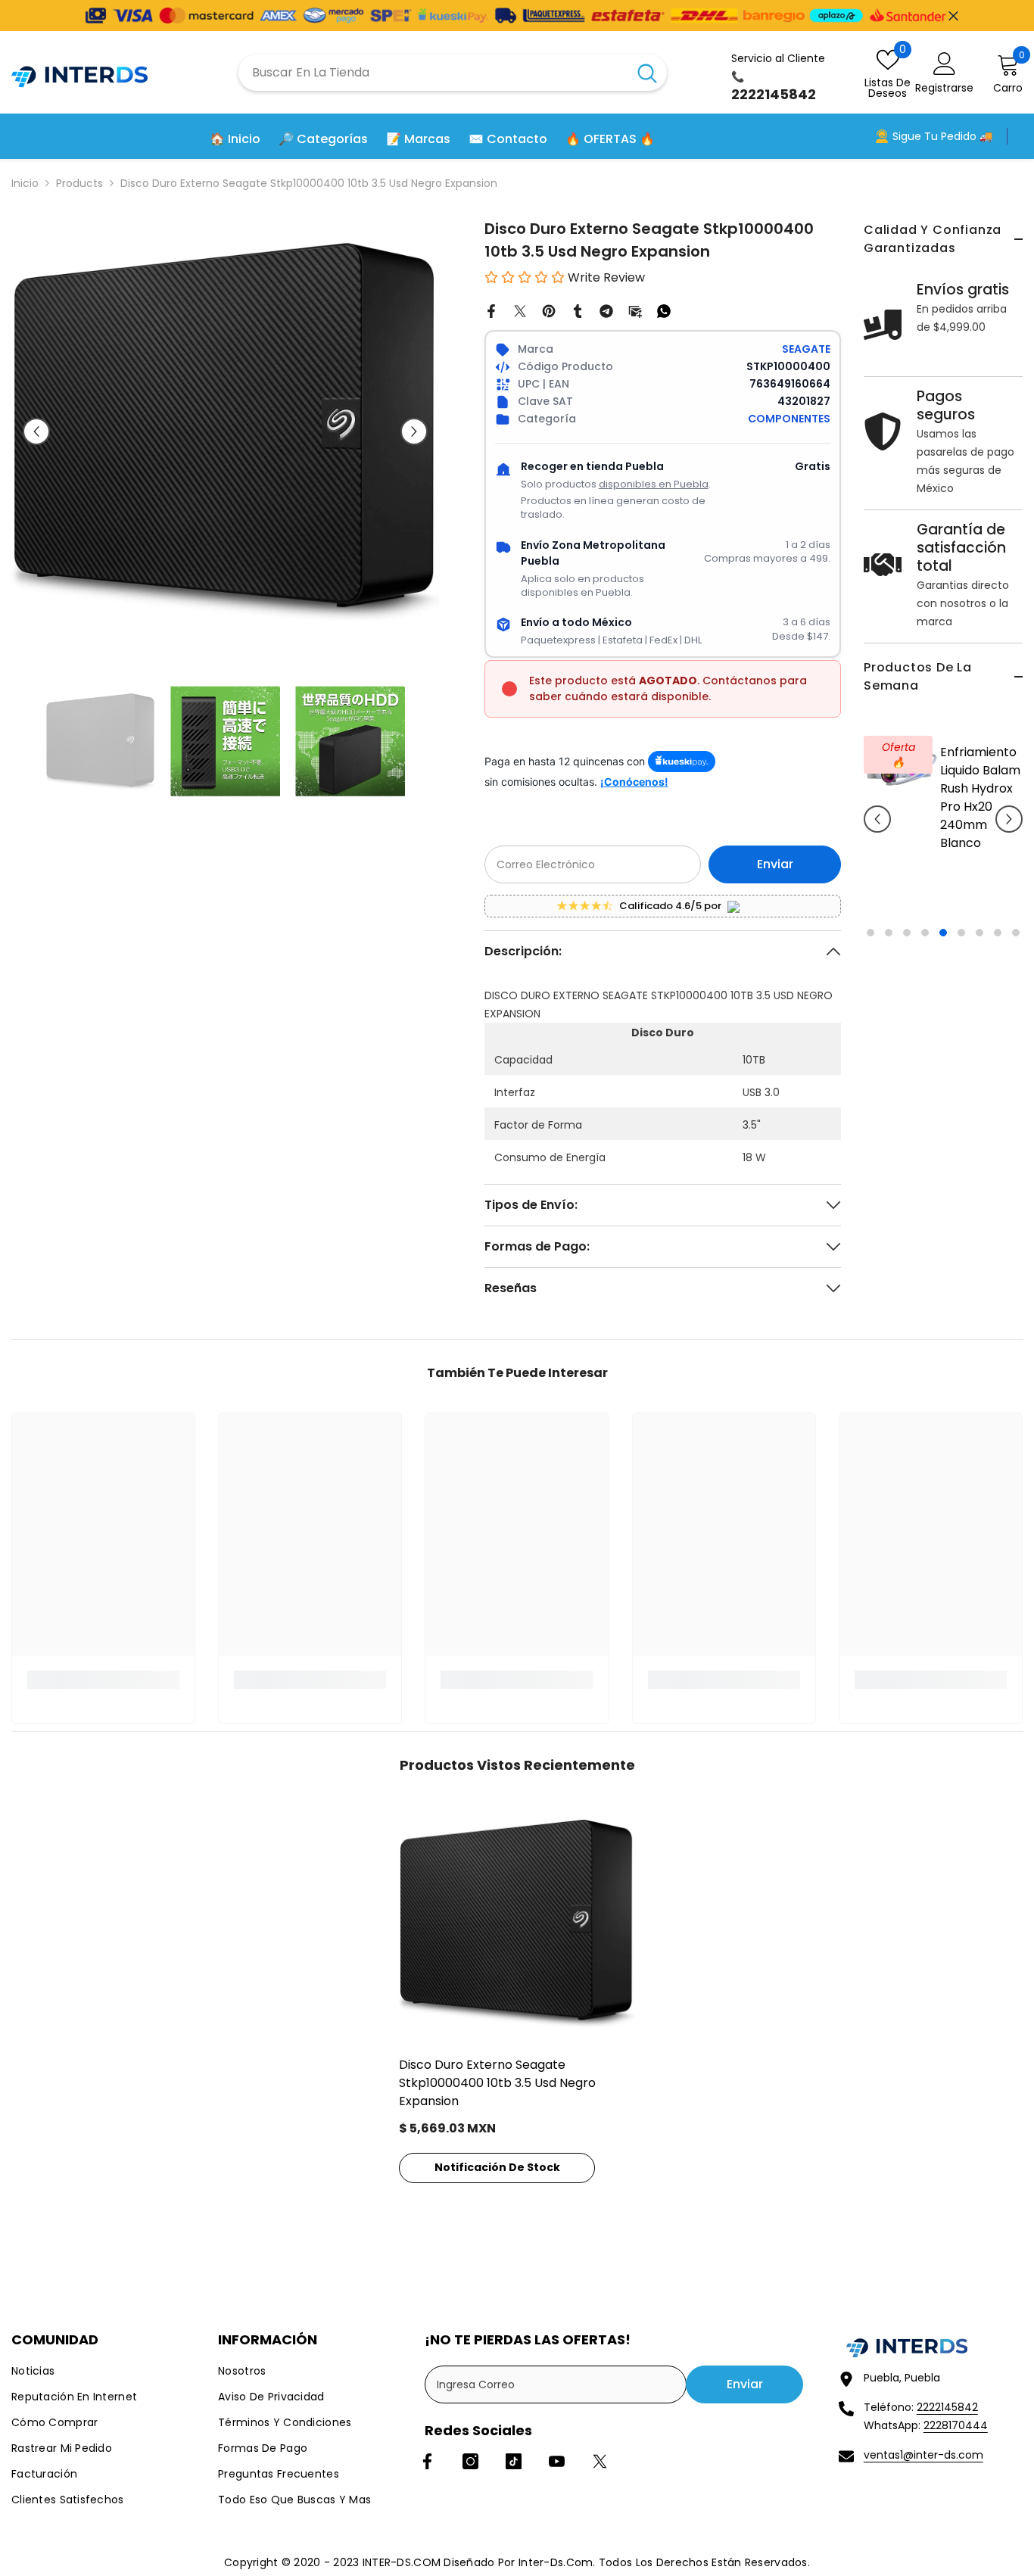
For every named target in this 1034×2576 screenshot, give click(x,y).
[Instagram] (470, 2461)
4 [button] (925, 951)
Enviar (775, 864)
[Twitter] (520, 310)
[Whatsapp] (664, 310)
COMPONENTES (789, 419)
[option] (943, 839)
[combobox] (433, 73)
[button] (877, 828)
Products (79, 183)
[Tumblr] (578, 310)
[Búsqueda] (453, 73)
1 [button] (870, 951)
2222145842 (947, 2407)
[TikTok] (514, 2461)
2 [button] (889, 951)
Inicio (25, 183)
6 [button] (961, 951)
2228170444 (956, 2425)
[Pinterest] (549, 310)
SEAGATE (806, 349)
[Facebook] (491, 310)
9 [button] (1016, 951)
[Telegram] (606, 310)
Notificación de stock (497, 2167)
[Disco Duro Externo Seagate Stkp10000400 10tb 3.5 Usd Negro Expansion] (517, 1923)
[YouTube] (557, 2461)
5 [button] (943, 951)
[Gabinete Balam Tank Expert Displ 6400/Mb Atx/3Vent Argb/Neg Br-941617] (902, 766)
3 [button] (907, 951)
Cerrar (953, 16)
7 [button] (979, 951)
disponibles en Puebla (654, 484)
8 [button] (998, 951)
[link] (103, 1680)
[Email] (635, 310)
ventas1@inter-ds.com (923, 2455)
